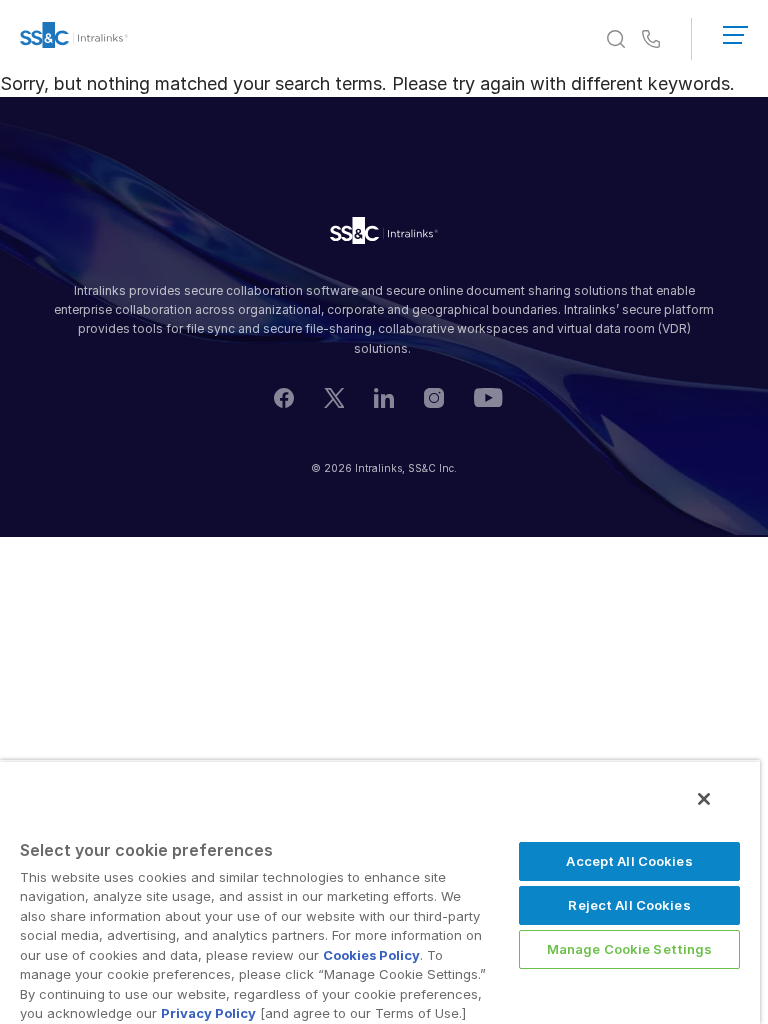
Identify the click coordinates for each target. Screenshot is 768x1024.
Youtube (488, 397)
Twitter (334, 398)
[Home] (74, 39)
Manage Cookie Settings (630, 949)
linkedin (384, 398)
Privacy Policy (208, 1013)
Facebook (284, 398)
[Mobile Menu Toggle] (735, 31)
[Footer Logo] (384, 234)
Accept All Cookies (629, 861)
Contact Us (651, 40)
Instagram (434, 398)
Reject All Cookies (629, 905)
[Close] (704, 799)
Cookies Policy (371, 955)
